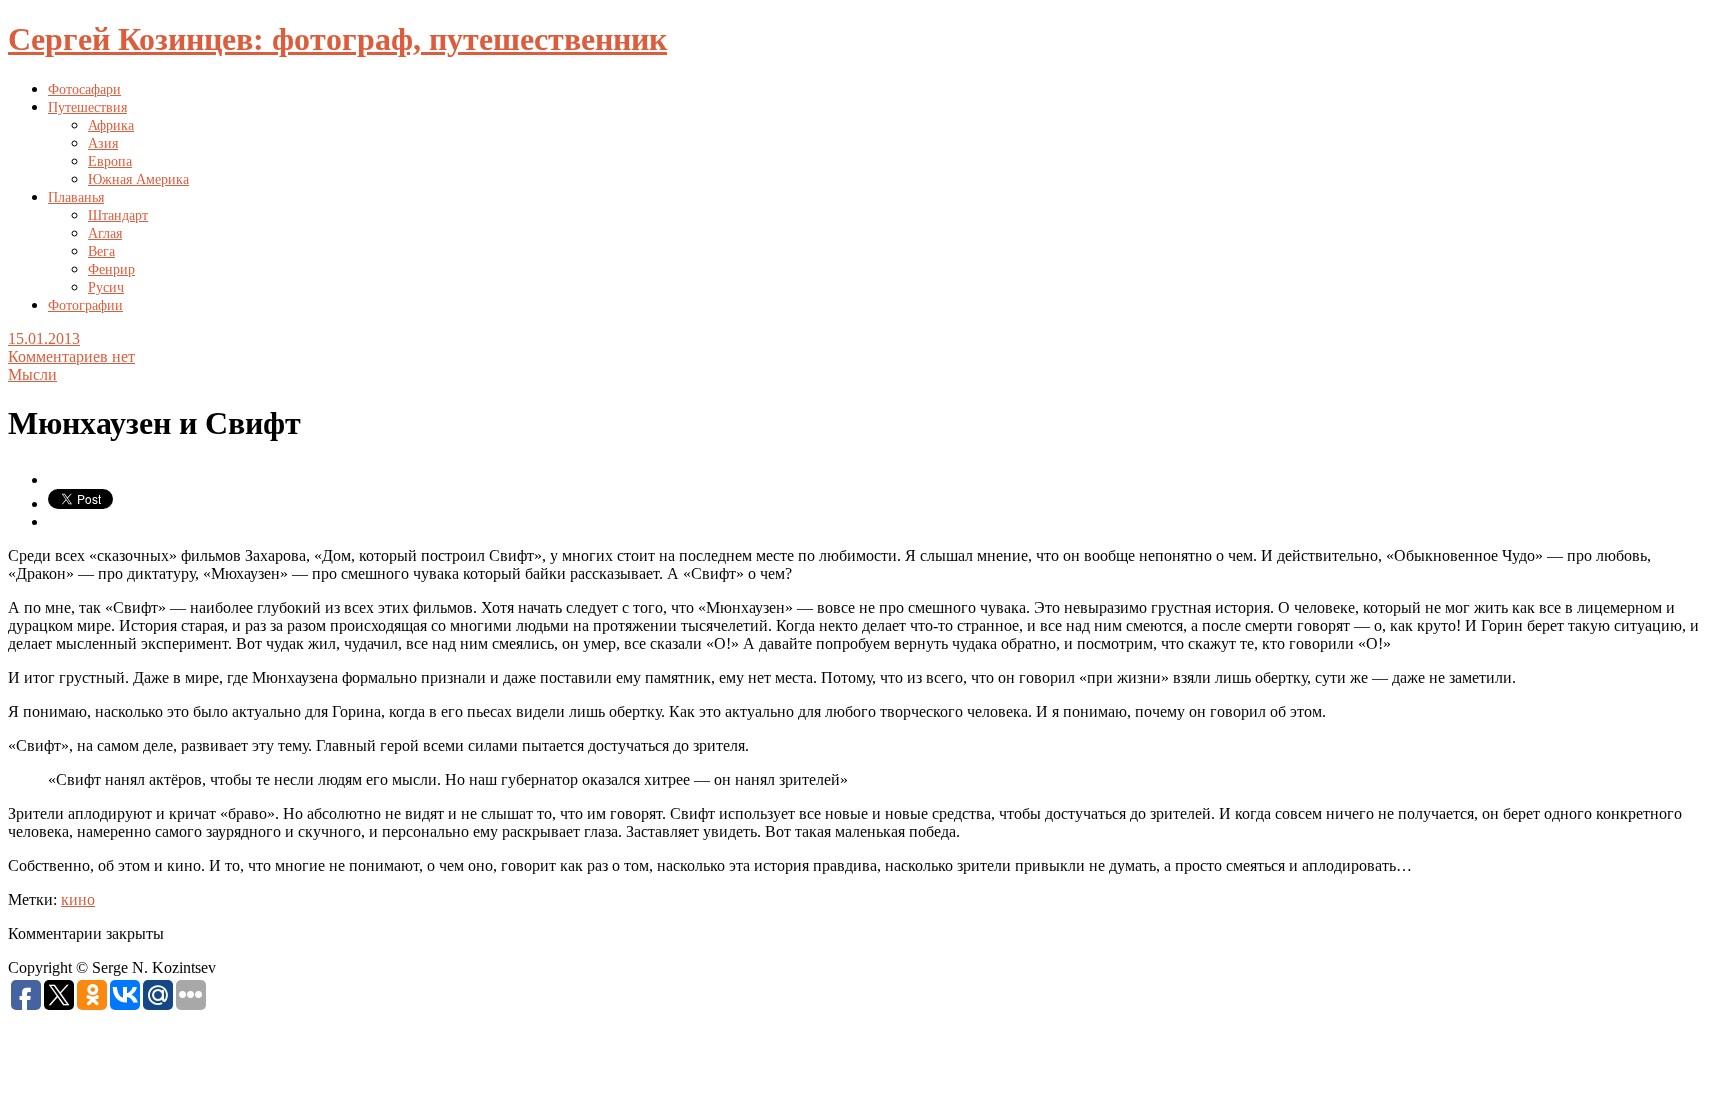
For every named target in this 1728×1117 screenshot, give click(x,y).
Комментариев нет (71, 356)
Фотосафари (84, 89)
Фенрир (111, 269)
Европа (110, 161)
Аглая (105, 233)
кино (78, 899)
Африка (111, 125)
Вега (101, 251)
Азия (103, 143)
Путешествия (87, 107)
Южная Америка (138, 179)
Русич (106, 287)
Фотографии (85, 305)
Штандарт (118, 215)
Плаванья (76, 197)
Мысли (32, 374)
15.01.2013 (44, 338)
